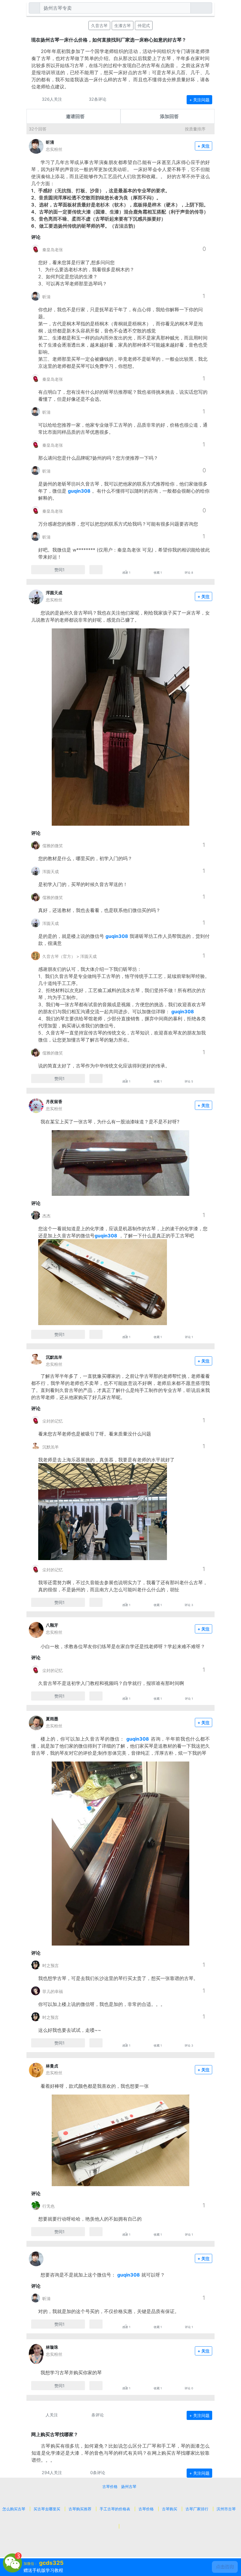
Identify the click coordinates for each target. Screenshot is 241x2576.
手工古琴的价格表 (115, 2509)
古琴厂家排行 (197, 2509)
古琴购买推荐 (80, 2509)
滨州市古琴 (226, 2509)
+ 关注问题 (199, 100)
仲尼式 (144, 25)
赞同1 (60, 570)
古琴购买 (170, 2509)
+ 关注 (204, 146)
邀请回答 (75, 116)
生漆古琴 (123, 25)
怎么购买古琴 (14, 2509)
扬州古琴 (129, 2486)
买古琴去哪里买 (47, 2509)
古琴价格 (110, 2486)
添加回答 (169, 116)
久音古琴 (99, 25)
